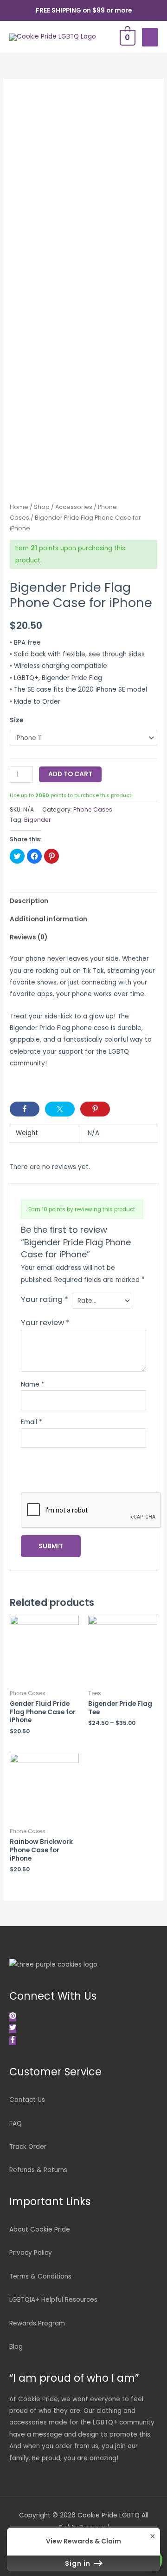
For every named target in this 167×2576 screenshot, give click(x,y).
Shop (42, 507)
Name (33, 1384)
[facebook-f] (13, 2041)
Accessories (74, 507)
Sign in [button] (79, 2563)
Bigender (38, 820)
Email (32, 1422)
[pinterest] (14, 2017)
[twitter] (14, 2029)
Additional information (48, 919)
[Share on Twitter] (60, 1109)
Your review (45, 1323)
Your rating (45, 1299)
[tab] (83, 901)
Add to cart (70, 774)
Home (19, 507)
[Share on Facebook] (25, 1109)
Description (29, 901)
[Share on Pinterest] (95, 1109)
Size (16, 720)
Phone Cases (93, 809)
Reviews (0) (29, 937)
